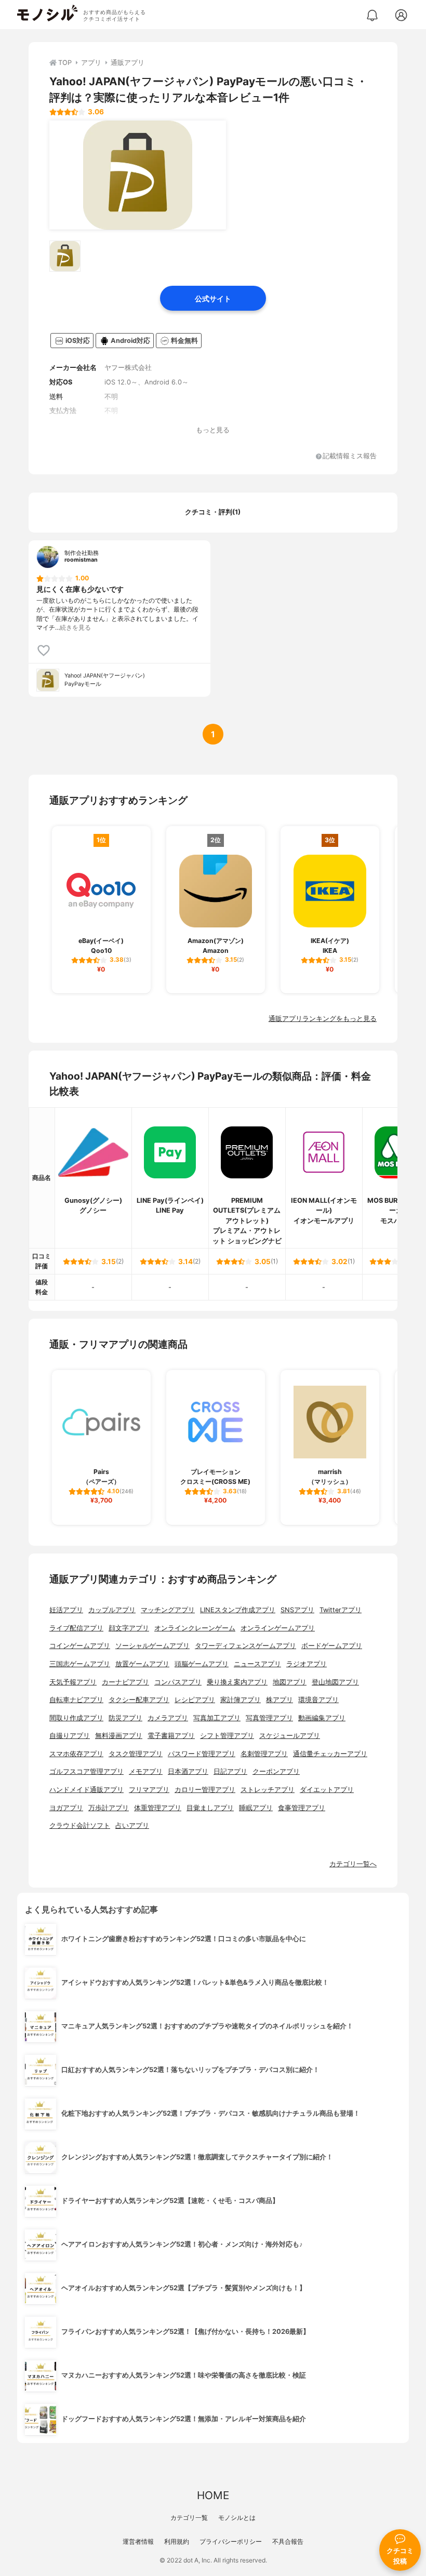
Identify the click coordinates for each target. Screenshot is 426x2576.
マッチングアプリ (168, 1610)
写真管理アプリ (269, 1718)
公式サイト (213, 298)
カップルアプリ (112, 1610)
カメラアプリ (168, 1718)
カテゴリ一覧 (189, 2518)
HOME (213, 2495)
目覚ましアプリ (210, 1808)
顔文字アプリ (129, 1628)
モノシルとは (237, 2518)
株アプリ (279, 1700)
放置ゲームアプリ (142, 1664)
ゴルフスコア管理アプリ (86, 1771)
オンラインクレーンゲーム (195, 1628)
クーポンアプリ (276, 1771)
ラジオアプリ (307, 1664)
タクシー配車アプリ (139, 1700)
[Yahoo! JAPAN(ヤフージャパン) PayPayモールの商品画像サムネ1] (65, 256)
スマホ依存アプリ (76, 1754)
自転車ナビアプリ (76, 1700)
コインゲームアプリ (80, 1646)
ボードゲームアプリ (332, 1646)
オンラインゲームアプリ (278, 1628)
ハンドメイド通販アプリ (86, 1790)
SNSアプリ (297, 1610)
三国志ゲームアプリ (80, 1664)
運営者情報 (138, 2541)
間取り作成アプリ (76, 1718)
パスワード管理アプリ (202, 1754)
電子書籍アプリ (171, 1736)
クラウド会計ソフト (80, 1825)
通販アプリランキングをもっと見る (323, 1019)
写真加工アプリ (217, 1718)
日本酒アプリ (188, 1771)
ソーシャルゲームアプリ (152, 1646)
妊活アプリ (66, 1610)
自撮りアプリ (70, 1736)
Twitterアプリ (341, 1610)
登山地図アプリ (335, 1682)
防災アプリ (125, 1718)
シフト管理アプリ (227, 1736)
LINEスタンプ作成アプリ (238, 1610)
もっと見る (213, 430)
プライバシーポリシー (231, 2541)
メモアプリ (146, 1771)
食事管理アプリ (302, 1808)
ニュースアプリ (257, 1664)
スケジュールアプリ (290, 1736)
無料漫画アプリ (119, 1736)
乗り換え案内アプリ (237, 1682)
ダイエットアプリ (327, 1790)
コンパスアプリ (178, 1682)
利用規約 (177, 2541)
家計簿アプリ (241, 1700)
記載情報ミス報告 (350, 456)
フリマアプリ (149, 1790)
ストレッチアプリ (268, 1790)
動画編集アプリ (322, 1718)
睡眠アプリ (256, 1808)
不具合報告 (288, 2541)
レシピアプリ (195, 1700)
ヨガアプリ (66, 1808)
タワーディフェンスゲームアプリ (245, 1646)
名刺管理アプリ (264, 1754)
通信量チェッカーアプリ (330, 1754)
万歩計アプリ (109, 1808)
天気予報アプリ (73, 1682)
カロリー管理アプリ (205, 1790)
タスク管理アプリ (136, 1754)
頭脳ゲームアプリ (202, 1664)
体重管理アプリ (158, 1808)
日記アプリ (230, 1771)
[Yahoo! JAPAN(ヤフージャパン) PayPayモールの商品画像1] (138, 175)
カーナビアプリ (125, 1682)
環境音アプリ (318, 1700)
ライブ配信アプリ (76, 1628)
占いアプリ (132, 1825)
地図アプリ (290, 1682)
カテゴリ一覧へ (353, 1864)
